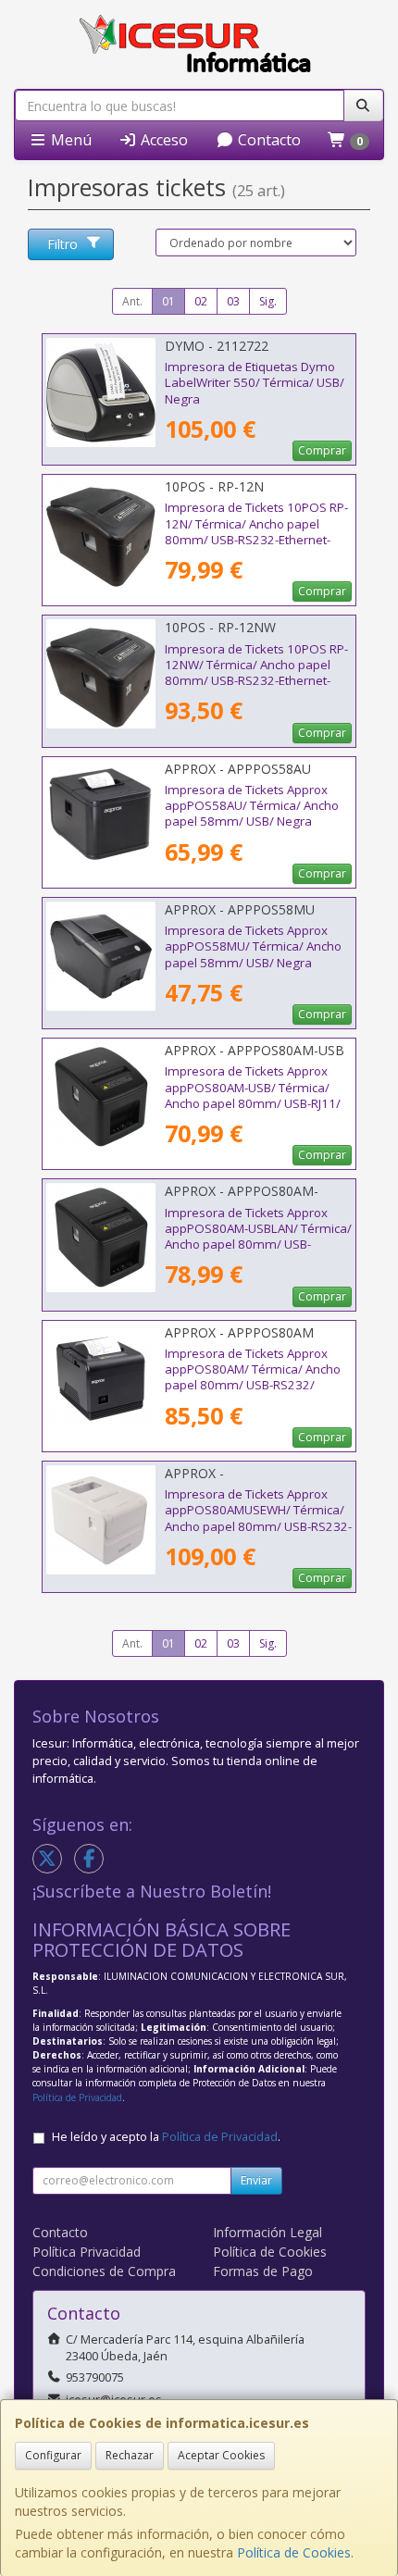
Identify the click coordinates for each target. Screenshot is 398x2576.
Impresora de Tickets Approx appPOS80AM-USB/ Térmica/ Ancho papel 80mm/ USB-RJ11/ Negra (253, 1095)
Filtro (62, 244)
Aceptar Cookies (221, 2455)
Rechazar (130, 2455)
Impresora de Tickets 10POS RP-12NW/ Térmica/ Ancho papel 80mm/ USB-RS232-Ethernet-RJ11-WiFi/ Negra (256, 673)
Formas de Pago (263, 2271)
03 (233, 301)
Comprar (322, 450)
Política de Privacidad (77, 2097)
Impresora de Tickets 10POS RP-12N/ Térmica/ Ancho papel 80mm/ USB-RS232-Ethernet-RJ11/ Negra (256, 531)
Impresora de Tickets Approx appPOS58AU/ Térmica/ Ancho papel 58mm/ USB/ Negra (252, 806)
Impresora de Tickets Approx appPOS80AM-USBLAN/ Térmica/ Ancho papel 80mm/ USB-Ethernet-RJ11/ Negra (258, 1237)
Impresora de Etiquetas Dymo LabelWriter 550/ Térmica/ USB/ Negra (255, 383)
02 (201, 301)
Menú (69, 140)
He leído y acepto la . (166, 2137)
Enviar (256, 2180)
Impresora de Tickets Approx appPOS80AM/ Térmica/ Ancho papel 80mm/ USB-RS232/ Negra (253, 1377)
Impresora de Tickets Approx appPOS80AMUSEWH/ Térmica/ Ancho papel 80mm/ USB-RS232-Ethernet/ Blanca (258, 1518)
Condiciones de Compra (104, 2271)
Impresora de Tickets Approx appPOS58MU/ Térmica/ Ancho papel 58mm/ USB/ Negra (253, 946)
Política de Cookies (294, 2552)
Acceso (162, 140)
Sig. (268, 301)
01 (168, 301)
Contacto (267, 140)
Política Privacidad (87, 2252)
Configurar (53, 2455)
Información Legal (267, 2232)
